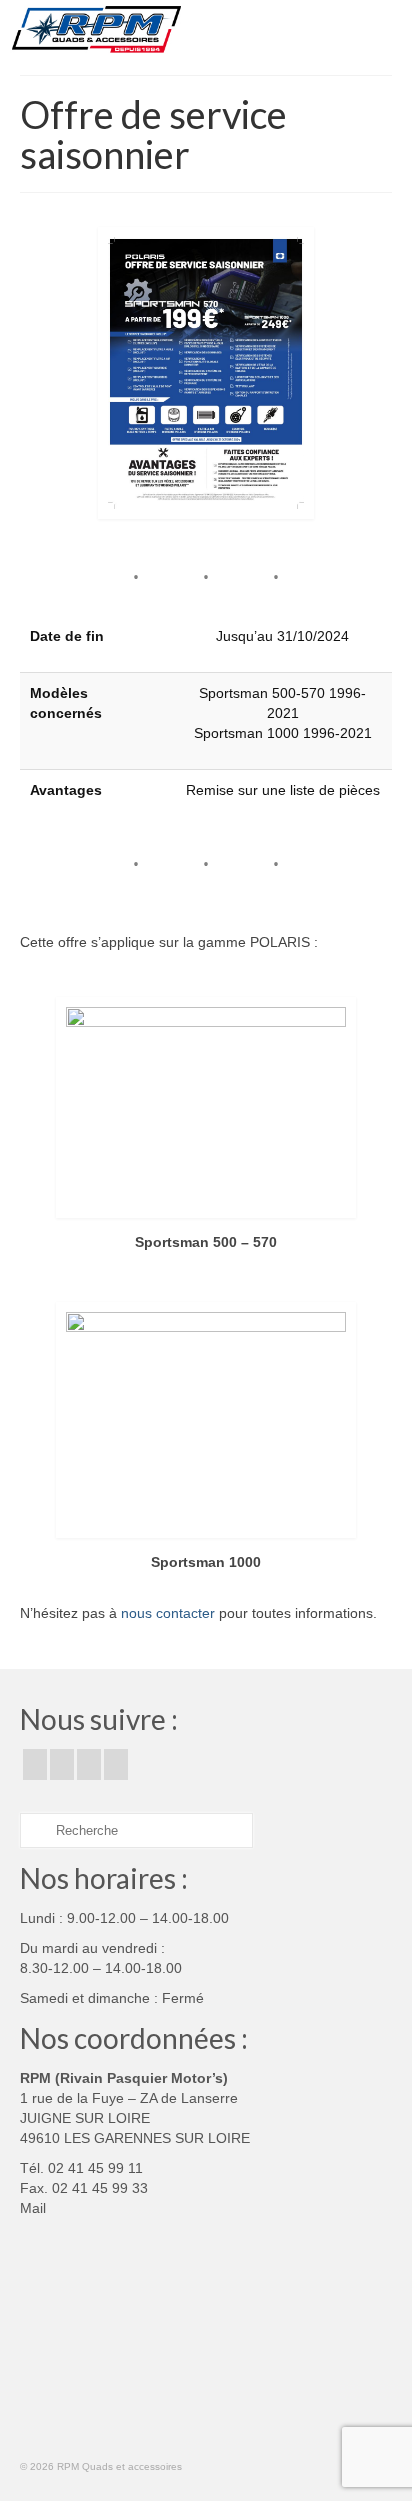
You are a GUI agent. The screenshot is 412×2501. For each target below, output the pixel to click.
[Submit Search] (35, 1830)
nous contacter (168, 1613)
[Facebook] (35, 1764)
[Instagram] (62, 1764)
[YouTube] (89, 1764)
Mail (33, 2208)
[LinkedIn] (116, 1764)
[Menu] (377, 30)
